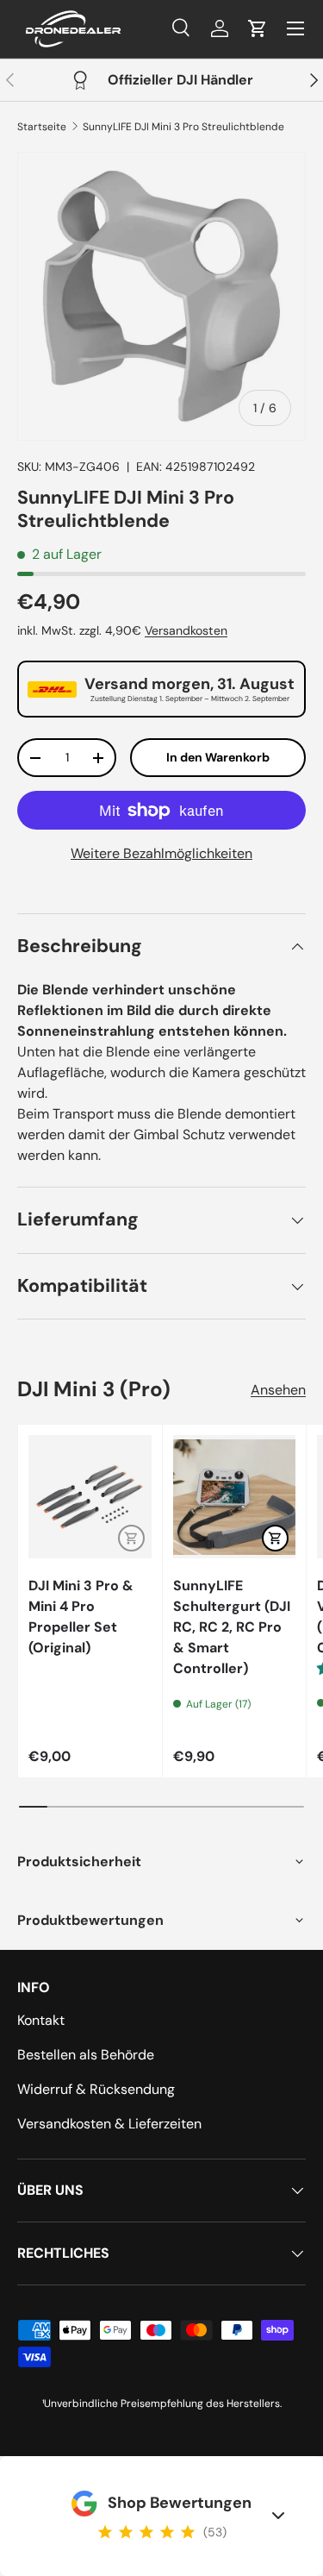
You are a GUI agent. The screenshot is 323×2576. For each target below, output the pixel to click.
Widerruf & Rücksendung (96, 2089)
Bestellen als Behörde (86, 2055)
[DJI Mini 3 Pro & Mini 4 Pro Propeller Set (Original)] (90, 1497)
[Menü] (295, 28)
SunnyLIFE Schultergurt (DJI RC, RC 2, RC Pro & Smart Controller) (232, 1627)
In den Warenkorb (218, 757)
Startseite (42, 127)
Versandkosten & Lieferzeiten (109, 2124)
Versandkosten (186, 630)
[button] (258, 28)
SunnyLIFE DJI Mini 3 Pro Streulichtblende (183, 127)
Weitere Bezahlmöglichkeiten (161, 853)
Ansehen (278, 1390)
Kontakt (41, 2020)
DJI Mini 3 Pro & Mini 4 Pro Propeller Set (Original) (81, 1617)
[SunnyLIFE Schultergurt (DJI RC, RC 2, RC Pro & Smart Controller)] (235, 1497)
